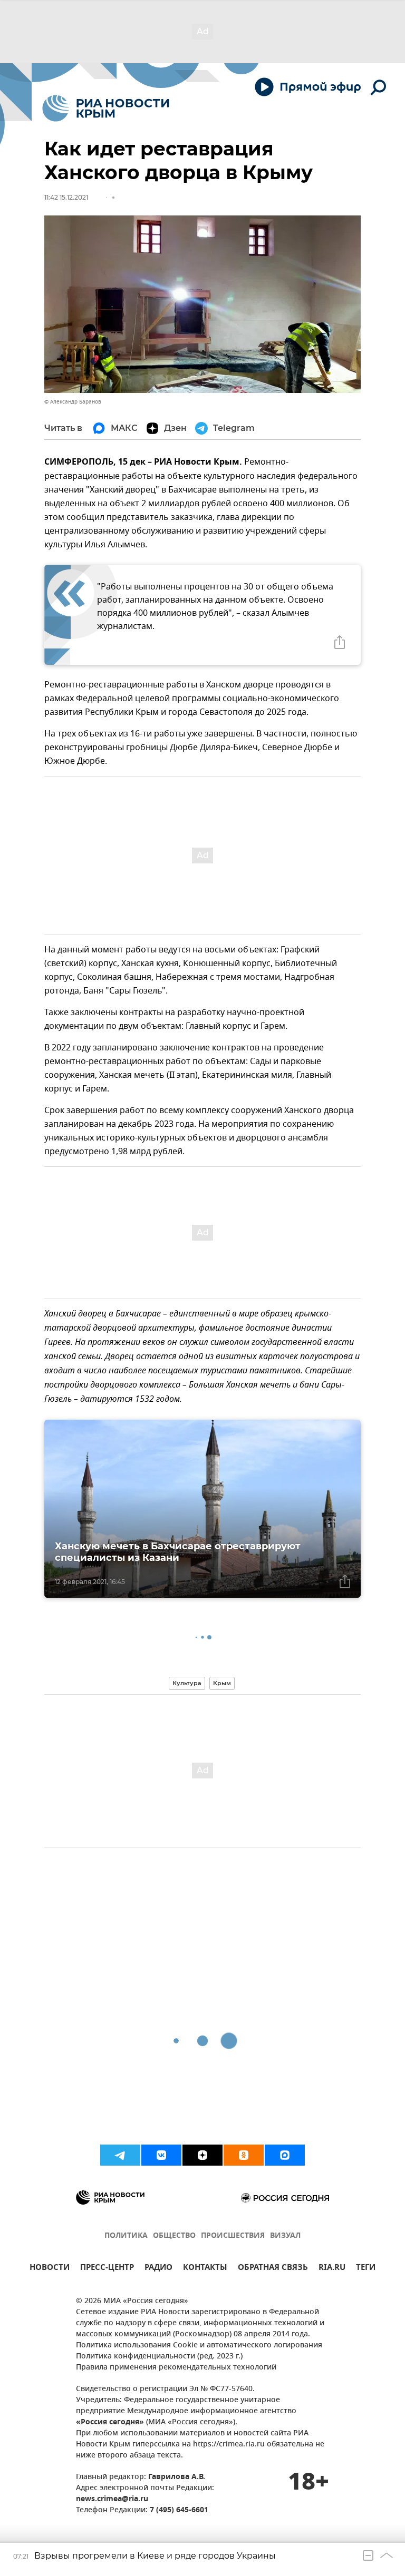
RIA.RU (332, 2269)
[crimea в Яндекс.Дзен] (202, 2155)
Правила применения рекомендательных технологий (176, 2368)
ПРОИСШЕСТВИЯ (233, 2236)
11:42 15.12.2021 (66, 197)
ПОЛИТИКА (126, 2236)
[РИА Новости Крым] (106, 108)
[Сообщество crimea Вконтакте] (161, 2155)
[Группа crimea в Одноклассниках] (244, 2155)
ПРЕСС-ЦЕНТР (107, 2269)
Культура (187, 1683)
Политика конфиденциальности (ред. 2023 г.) (159, 2357)
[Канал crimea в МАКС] (285, 2155)
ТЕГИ (366, 2269)
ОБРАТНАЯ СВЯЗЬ (273, 2269)
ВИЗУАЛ (285, 2236)
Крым (222, 1683)
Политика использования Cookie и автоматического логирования (199, 2346)
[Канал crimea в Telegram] (120, 2155)
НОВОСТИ (50, 2269)
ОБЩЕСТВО (174, 2236)
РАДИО (158, 2269)
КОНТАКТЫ (205, 2269)
